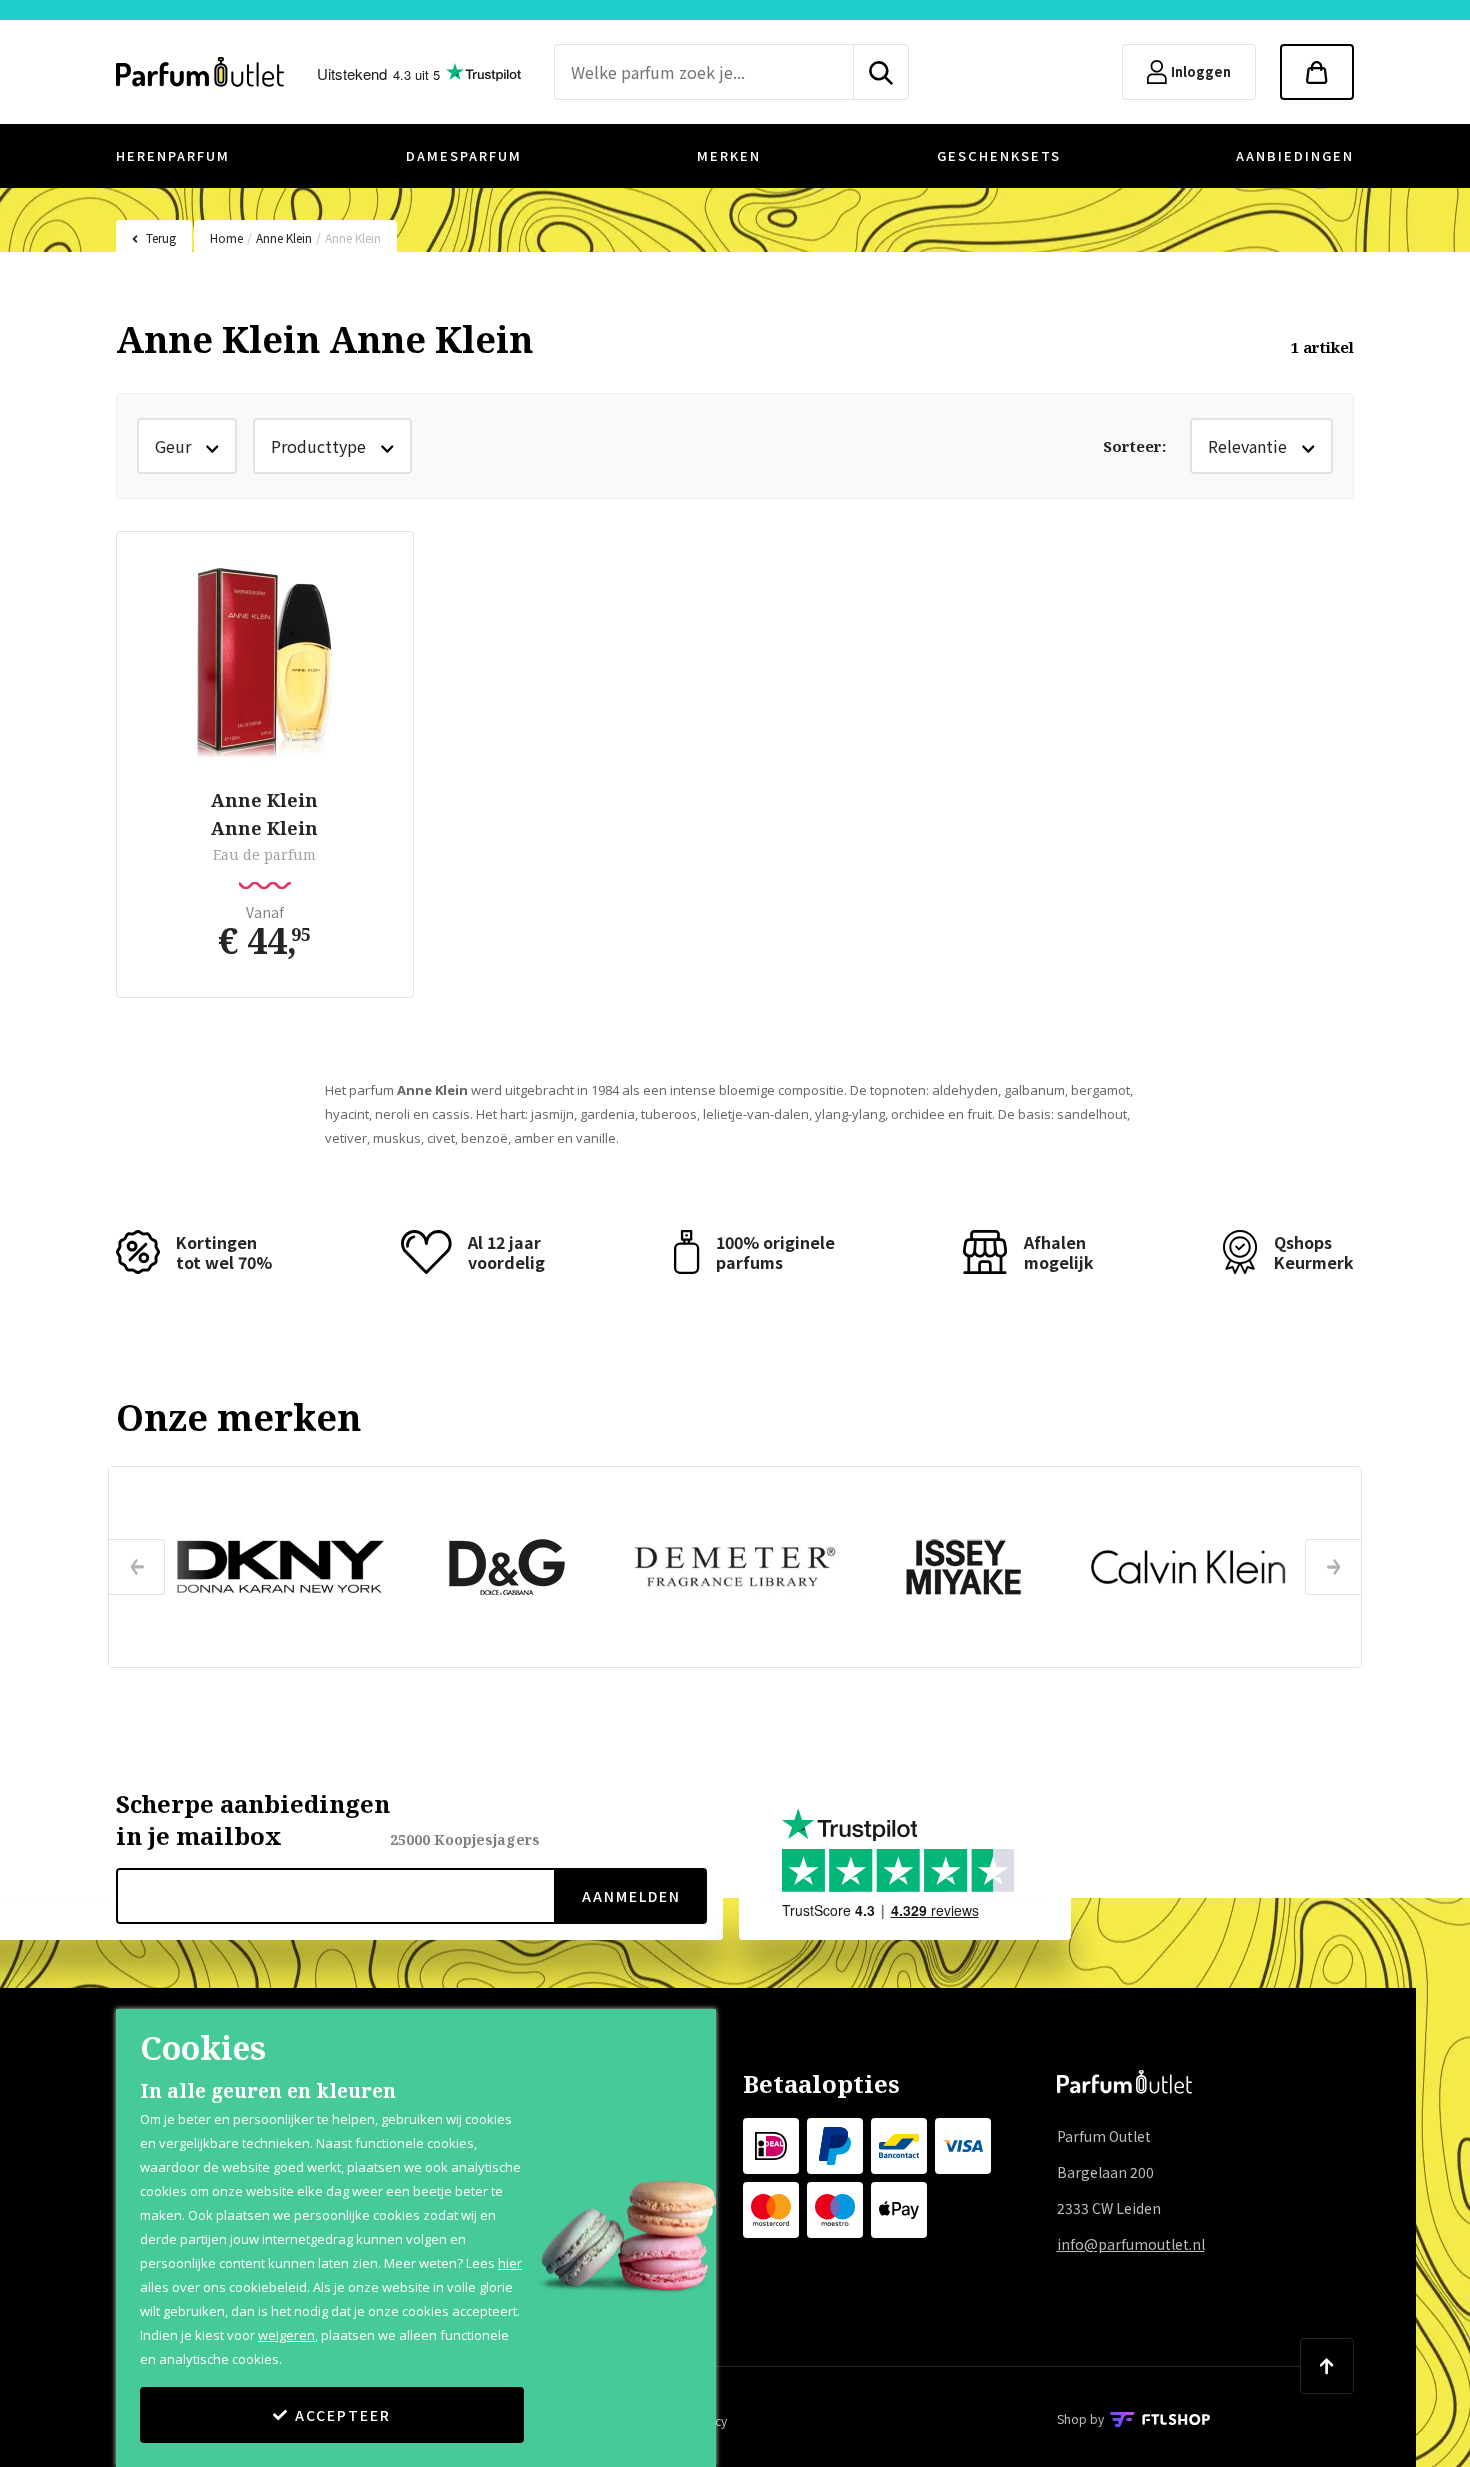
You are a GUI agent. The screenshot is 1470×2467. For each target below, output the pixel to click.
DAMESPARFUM (464, 155)
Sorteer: (1134, 446)
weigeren (286, 2335)
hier (510, 2263)
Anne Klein (284, 237)
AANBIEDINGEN (1295, 155)
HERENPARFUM (173, 155)
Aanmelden (631, 1896)
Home (226, 237)
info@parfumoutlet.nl (1131, 2244)
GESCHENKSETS (999, 155)
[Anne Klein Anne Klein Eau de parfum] (265, 663)
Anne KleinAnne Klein (264, 814)
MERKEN (729, 155)
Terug (161, 237)
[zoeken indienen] (881, 72)
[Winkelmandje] (1317, 72)
